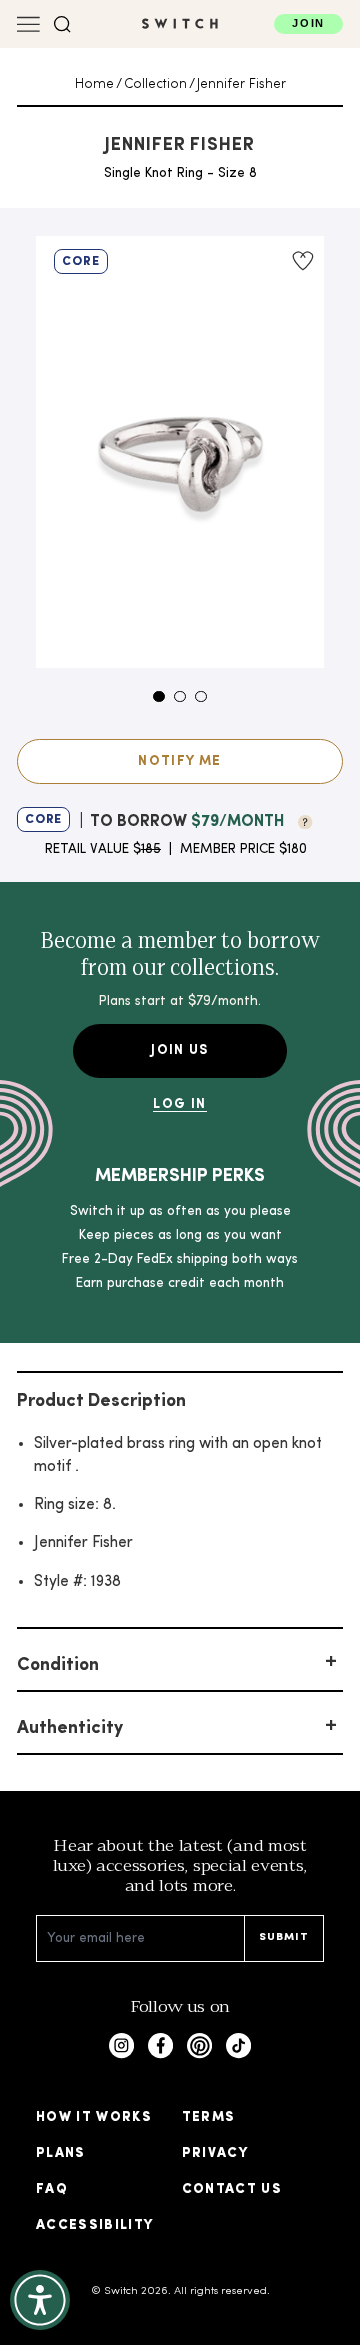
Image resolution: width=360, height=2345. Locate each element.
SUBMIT (284, 1937)
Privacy (215, 2153)
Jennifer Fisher (241, 84)
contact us (232, 2189)
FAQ (52, 2189)
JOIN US (179, 1050)
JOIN (308, 23)
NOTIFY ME (179, 761)
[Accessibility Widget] (40, 2300)
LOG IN (179, 1104)
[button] (62, 24)
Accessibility (95, 2225)
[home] (180, 23)
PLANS (61, 2153)
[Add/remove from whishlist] (301, 261)
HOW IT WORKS (94, 2117)
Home (94, 84)
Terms (209, 2117)
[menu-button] (28, 24)
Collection (155, 84)
